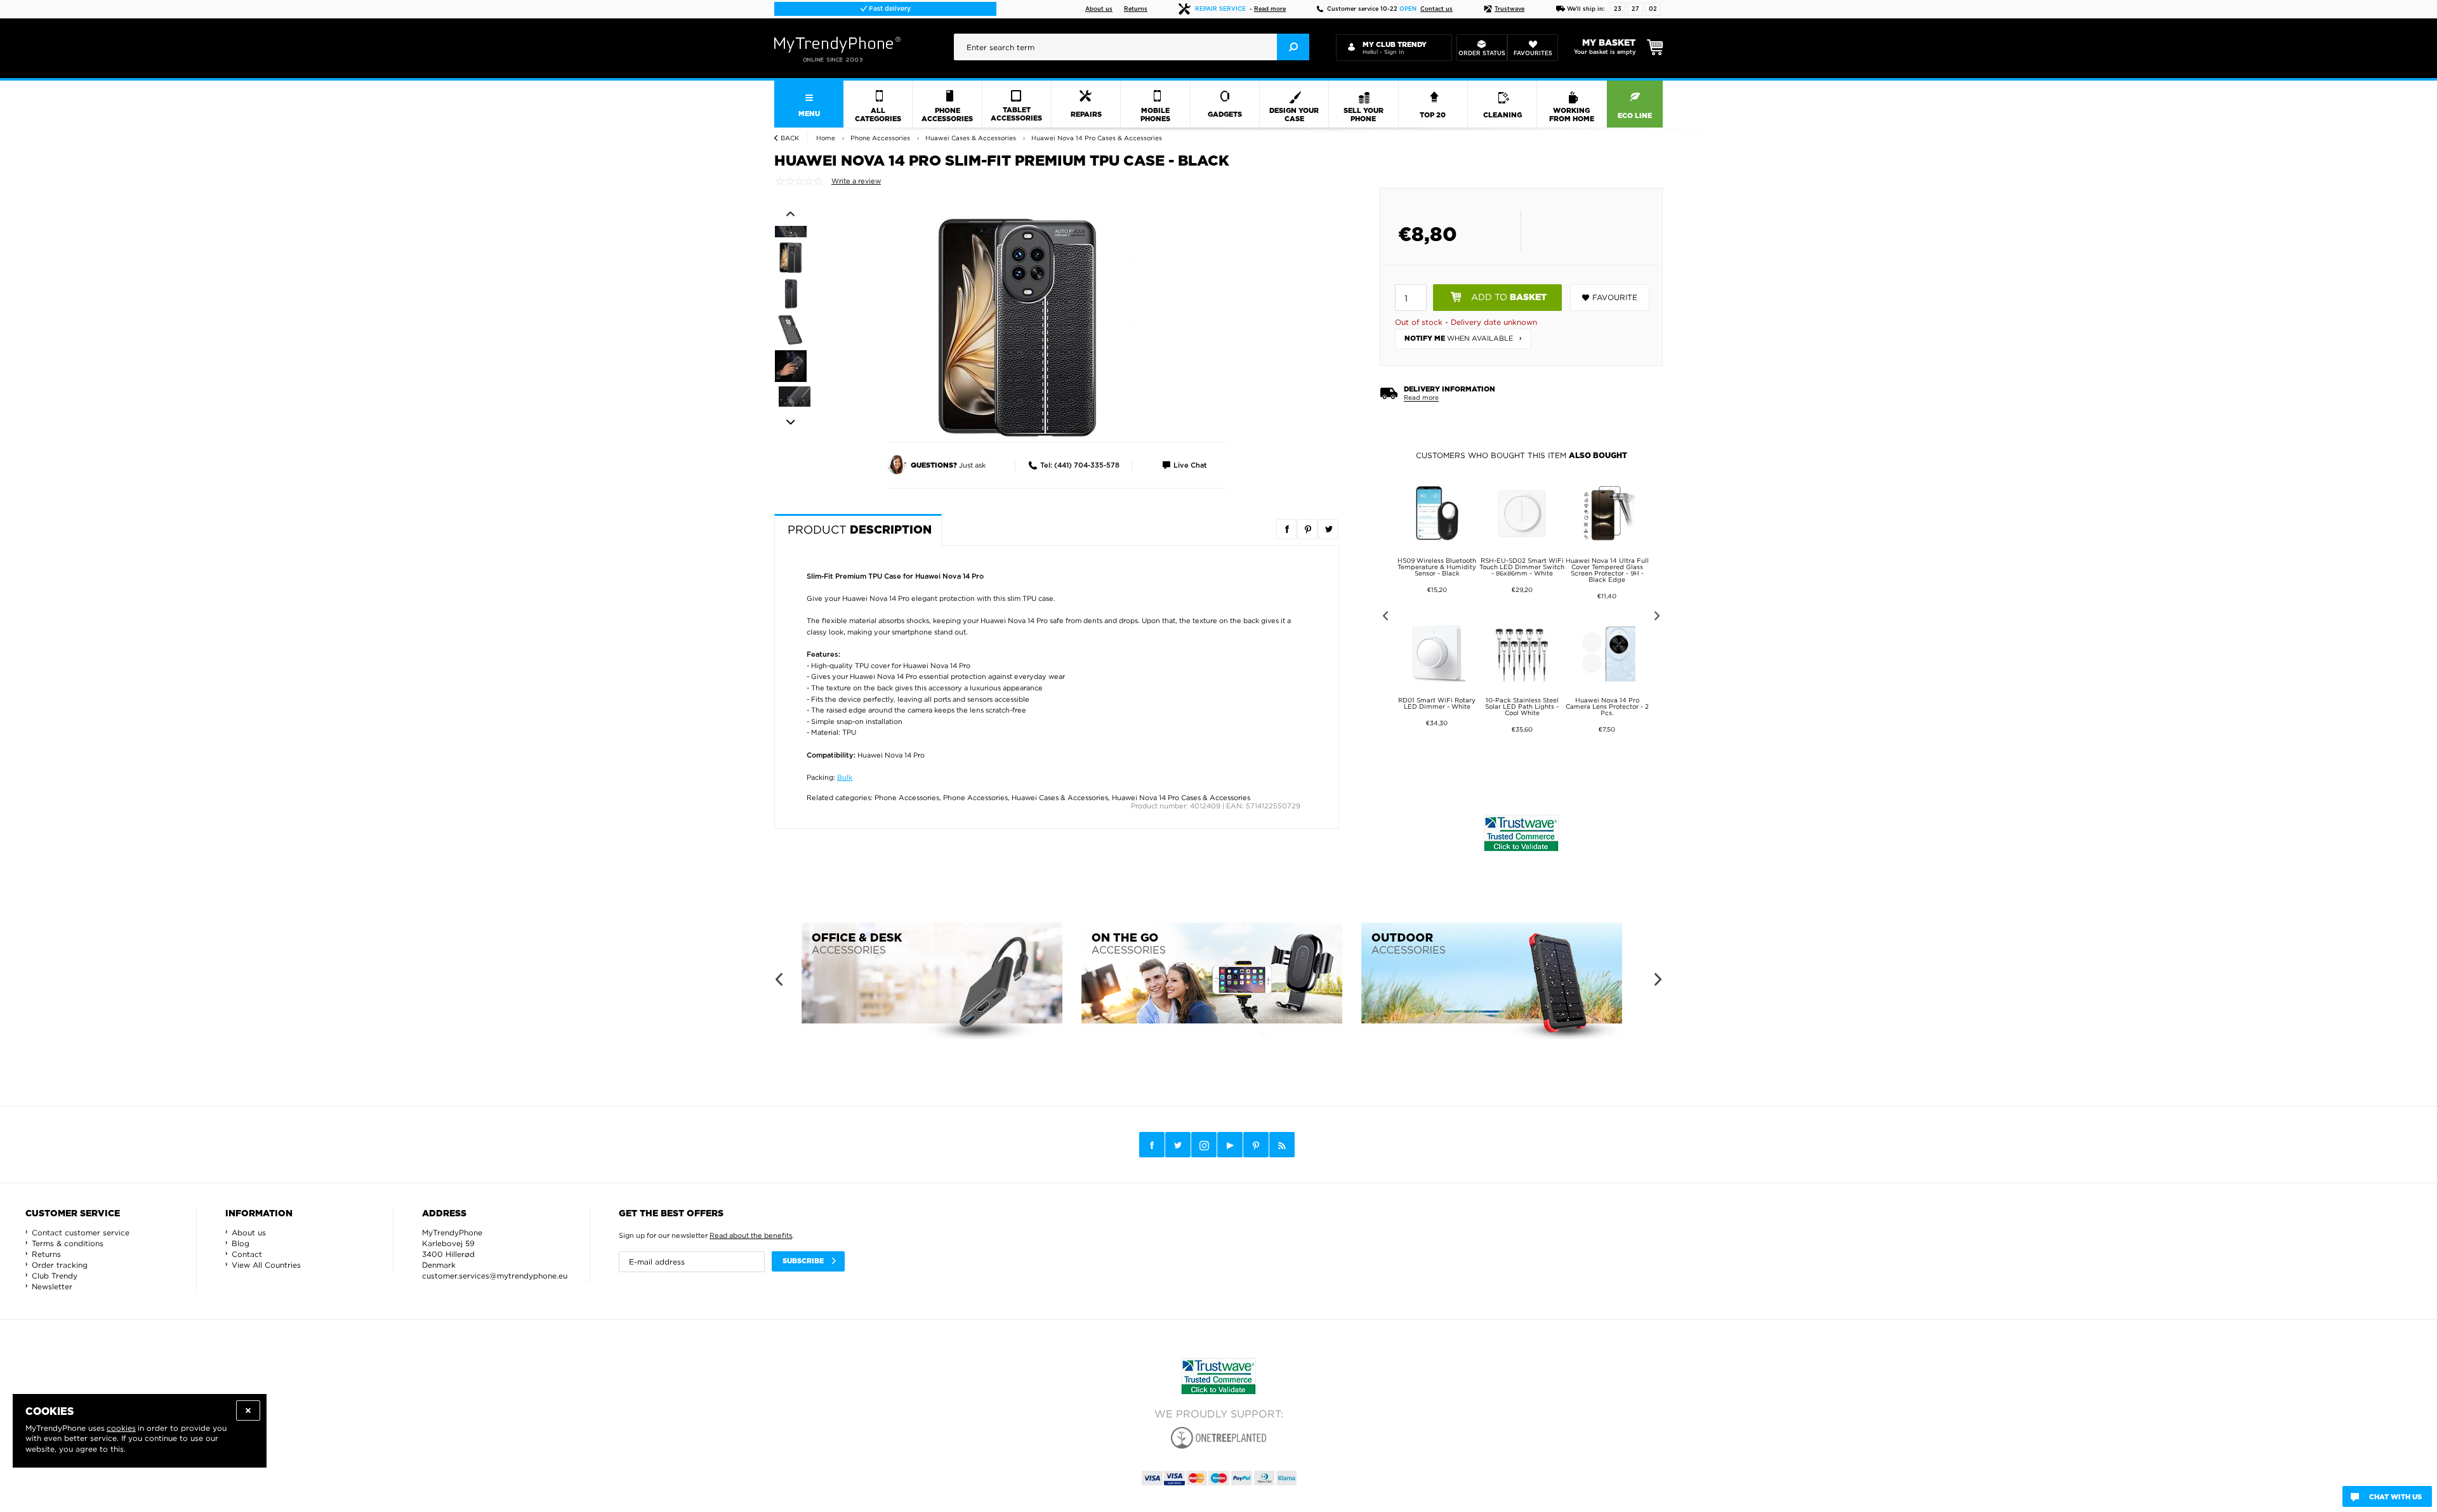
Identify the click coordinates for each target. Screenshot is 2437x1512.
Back (790, 138)
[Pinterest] (1256, 1145)
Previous (790, 214)
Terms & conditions (68, 1243)
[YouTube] (1230, 1145)
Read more (1270, 9)
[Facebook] (1152, 1145)
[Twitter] (1178, 1145)
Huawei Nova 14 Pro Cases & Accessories (1181, 798)
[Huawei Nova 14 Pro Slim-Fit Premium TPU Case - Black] (1019, 327)
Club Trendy (55, 1276)
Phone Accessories (907, 798)
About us (1099, 9)
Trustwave (1509, 9)
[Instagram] (1204, 1145)
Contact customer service (81, 1233)
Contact (247, 1254)
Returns (1136, 9)
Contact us (1436, 9)
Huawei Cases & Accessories (1060, 798)
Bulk (845, 777)
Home (826, 138)
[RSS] (1282, 1145)
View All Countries (266, 1265)
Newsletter (52, 1286)
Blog (241, 1243)
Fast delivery (889, 9)
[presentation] (1132, 47)
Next (790, 423)
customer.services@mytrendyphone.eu (495, 1276)
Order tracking (60, 1265)
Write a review (856, 181)
